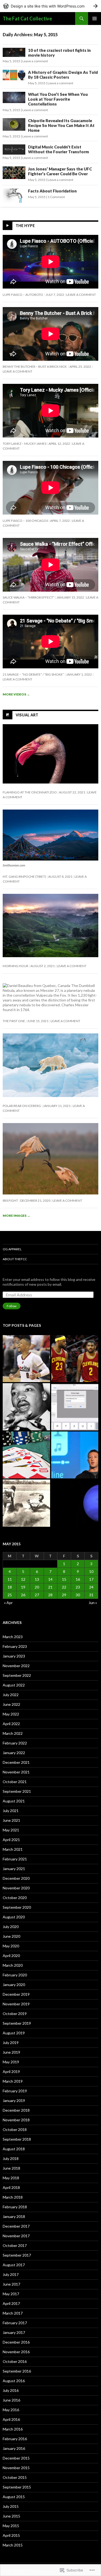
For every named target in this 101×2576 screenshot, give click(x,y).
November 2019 (16, 2004)
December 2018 (16, 2110)
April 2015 (11, 2535)
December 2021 (16, 1762)
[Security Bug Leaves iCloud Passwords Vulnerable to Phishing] (75, 1407)
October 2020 (15, 1898)
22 (64, 1587)
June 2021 (11, 1820)
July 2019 (11, 2043)
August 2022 (14, 1685)
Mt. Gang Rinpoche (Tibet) (24, 877)
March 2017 (13, 2313)
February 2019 (15, 2091)
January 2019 (14, 2100)
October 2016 (15, 2361)
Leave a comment (35, 61)
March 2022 (13, 1733)
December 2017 (16, 2226)
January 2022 (14, 1753)
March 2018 (13, 2197)
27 (37, 1595)
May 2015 (11, 2526)
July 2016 (11, 2390)
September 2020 (17, 1907)
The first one (14, 1021)
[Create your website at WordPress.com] (50, 6)
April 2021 (11, 1840)
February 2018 (15, 2207)
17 (91, 1579)
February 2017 (15, 2323)
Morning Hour (15, 966)
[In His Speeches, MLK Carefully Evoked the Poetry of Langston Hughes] (26, 1407)
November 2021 (16, 1772)
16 (78, 1579)
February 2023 (15, 1646)
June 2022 (11, 1704)
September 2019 (17, 2023)
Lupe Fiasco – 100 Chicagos (25, 521)
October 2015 (15, 2477)
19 (23, 1587)
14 (50, 1579)
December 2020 (16, 1878)
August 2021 (14, 1801)
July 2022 (11, 1695)
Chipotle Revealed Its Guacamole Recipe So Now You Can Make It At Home (61, 125)
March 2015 (13, 2545)
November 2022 (16, 1666)
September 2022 (17, 1675)
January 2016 (14, 2448)
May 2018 (11, 2178)
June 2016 (11, 2400)
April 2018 (11, 2187)
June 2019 (11, 2052)
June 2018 (11, 2168)
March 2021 (13, 1849)
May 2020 (11, 1946)
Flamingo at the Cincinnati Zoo (30, 792)
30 (78, 1595)
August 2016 (14, 2381)
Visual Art (27, 715)
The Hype (25, 226)
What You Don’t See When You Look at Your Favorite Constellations (58, 99)
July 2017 (11, 2274)
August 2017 (14, 2265)
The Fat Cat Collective (27, 19)
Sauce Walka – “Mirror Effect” (29, 597)
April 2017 (11, 2303)
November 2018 (16, 2120)
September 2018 (17, 2139)
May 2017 (11, 2294)
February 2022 (15, 1743)
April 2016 (11, 2419)
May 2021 (11, 1830)
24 (91, 1587)
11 (10, 1579)
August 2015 (14, 2497)
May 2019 (11, 2062)
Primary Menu (95, 19)
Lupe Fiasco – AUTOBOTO (23, 295)
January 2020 (14, 1985)
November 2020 (16, 1888)
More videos (16, 694)
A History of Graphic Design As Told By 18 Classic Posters (63, 75)
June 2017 (11, 2284)
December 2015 (16, 2458)
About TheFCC (15, 1259)
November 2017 (16, 2236)
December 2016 (16, 2342)
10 (91, 1571)
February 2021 (15, 1859)
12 (23, 1579)
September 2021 (17, 1791)
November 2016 (16, 2352)
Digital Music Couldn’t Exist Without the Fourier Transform (58, 149)
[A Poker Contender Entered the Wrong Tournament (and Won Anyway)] (26, 1455)
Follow (12, 1306)
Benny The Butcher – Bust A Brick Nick (35, 367)
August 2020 (14, 1917)
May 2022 (11, 1714)
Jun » (93, 1603)
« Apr (8, 1603)
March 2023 (13, 1637)
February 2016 (15, 2439)
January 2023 (14, 1656)
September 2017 (17, 2255)
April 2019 (11, 2072)
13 (37, 1579)
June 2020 (11, 1936)
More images (16, 1216)
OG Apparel (12, 1249)
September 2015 (17, 2487)
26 (23, 1595)
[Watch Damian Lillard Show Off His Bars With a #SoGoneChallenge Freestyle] (26, 1359)
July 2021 (11, 1811)
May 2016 (11, 2410)
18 (10, 1587)
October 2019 (15, 2014)
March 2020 (13, 1965)
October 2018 (15, 2129)
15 (64, 1579)
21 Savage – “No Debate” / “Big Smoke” (33, 674)
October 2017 (15, 2245)
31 (91, 1595)
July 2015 (11, 2506)
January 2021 (14, 1869)
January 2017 (14, 2332)
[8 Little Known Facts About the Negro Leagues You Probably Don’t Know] (26, 1503)
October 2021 (15, 1782)
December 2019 (16, 1994)
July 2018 (11, 2158)
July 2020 (11, 1927)
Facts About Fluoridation (52, 191)
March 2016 (13, 2429)
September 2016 (17, 2371)
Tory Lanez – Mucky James (25, 444)
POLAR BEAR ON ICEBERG (22, 1106)
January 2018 (14, 2216)
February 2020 (15, 1975)
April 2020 (11, 1956)
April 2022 (11, 1724)
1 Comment (56, 197)
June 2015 (11, 2516)
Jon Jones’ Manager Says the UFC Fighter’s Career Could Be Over (60, 171)
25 (10, 1595)
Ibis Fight (10, 1200)
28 (50, 1595)
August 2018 (14, 2149)
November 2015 (16, 2468)
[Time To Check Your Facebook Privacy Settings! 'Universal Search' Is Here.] (75, 1455)
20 (37, 1587)
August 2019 (14, 2033)
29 (64, 1595)
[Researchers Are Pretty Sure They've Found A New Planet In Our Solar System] (75, 1503)
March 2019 (13, 2081)
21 (50, 1587)
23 (78, 1587)
